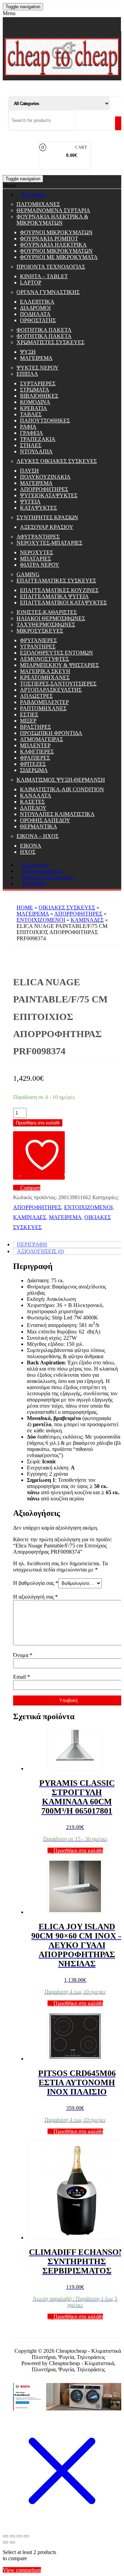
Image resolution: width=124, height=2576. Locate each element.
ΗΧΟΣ (28, 852)
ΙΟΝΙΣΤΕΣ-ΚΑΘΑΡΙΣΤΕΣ (47, 612)
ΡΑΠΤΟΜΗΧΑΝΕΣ (43, 708)
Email (22, 1677)
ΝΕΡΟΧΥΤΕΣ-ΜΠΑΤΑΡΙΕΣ (49, 543)
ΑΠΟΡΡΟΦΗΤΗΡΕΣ (44, 489)
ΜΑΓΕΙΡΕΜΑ (36, 358)
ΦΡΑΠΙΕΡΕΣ (35, 758)
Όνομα (23, 1655)
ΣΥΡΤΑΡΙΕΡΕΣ (38, 383)
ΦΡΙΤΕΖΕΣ (33, 764)
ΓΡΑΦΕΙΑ (32, 433)
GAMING (28, 574)
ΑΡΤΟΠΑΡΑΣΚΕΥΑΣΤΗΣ (51, 690)
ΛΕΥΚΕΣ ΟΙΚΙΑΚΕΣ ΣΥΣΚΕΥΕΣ (57, 461)
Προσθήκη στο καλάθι (38, 1123)
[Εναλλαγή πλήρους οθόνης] (12, 2536)
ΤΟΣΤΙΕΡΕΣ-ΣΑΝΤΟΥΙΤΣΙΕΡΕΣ (58, 684)
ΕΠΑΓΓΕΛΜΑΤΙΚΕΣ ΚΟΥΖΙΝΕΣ (59, 590)
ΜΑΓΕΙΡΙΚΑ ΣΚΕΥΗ (45, 671)
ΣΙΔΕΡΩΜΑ (34, 770)
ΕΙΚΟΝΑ (31, 846)
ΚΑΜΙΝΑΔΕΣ (87, 920)
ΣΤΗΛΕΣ (31, 445)
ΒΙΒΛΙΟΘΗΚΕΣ (39, 396)
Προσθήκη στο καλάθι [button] (78, 1851)
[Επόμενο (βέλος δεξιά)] (12, 2542)
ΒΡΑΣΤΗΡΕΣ (35, 727)
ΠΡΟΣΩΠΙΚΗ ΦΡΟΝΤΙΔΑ (51, 733)
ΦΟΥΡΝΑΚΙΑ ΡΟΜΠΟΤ (49, 239)
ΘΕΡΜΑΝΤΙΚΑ (39, 826)
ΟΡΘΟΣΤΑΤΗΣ (38, 320)
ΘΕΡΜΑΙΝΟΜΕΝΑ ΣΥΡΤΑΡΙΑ (53, 210)
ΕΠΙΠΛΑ (27, 374)
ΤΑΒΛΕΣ (31, 414)
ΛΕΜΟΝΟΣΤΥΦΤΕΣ (44, 659)
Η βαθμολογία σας (36, 1583)
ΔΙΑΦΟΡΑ (34, 883)
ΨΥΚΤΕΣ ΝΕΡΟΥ (38, 368)
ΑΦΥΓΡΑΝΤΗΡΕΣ (38, 537)
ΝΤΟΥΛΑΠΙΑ (36, 451)
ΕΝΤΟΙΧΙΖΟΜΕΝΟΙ (41, 920)
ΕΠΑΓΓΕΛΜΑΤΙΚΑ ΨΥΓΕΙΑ (54, 596)
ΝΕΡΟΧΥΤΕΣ (37, 552)
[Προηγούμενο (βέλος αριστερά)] (6, 2542)
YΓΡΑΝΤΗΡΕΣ (38, 646)
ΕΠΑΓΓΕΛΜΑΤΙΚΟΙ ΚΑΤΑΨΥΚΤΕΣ (63, 603)
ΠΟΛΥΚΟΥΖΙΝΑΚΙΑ (45, 477)
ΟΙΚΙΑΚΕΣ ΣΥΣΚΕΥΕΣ (67, 907)
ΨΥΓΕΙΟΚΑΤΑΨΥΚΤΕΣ (49, 495)
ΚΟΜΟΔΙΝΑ (35, 402)
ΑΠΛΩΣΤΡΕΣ (36, 696)
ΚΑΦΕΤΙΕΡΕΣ (37, 752)
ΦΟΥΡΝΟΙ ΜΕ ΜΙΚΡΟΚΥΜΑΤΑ (59, 257)
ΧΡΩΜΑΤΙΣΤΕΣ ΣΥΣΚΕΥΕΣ (50, 342)
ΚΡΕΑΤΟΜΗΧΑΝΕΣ (45, 677)
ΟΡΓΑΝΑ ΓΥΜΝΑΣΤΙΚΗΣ (48, 292)
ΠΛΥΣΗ (29, 471)
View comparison (22, 2570)
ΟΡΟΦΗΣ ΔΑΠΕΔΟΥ (45, 820)
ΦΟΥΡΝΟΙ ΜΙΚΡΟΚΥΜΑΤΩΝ (56, 232)
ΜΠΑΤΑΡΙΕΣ (35, 559)
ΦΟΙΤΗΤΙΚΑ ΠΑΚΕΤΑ (44, 330)
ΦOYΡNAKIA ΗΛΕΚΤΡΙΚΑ (53, 245)
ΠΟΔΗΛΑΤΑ (35, 314)
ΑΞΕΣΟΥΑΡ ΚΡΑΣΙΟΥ (47, 527)
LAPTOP (31, 282)
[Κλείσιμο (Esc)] (26, 2536)
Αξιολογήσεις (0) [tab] (40, 1251)
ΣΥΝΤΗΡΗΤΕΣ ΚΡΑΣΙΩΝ (47, 517)
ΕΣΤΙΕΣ (29, 714)
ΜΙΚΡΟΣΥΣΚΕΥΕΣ (40, 631)
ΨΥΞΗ (28, 352)
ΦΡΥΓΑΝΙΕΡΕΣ (38, 640)
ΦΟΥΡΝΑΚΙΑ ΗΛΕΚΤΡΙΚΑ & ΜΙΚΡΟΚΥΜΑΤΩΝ (52, 220)
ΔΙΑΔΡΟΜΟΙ (35, 308)
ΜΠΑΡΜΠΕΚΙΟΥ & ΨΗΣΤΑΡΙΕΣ (59, 665)
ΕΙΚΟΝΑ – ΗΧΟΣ (38, 836)
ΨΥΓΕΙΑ (30, 502)
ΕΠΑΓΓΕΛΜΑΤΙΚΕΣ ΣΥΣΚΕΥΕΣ (56, 581)
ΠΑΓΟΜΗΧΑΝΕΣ (38, 204)
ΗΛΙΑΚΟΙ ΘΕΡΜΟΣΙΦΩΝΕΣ (51, 618)
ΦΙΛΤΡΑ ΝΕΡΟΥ (40, 565)
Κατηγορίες (34, 195)
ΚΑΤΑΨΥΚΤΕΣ (38, 508)
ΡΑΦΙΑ (28, 427)
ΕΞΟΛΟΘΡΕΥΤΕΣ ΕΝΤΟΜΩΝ (56, 653)
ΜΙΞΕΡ (28, 721)
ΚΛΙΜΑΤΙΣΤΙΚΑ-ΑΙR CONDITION (62, 789)
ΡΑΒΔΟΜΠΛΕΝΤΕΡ (44, 702)
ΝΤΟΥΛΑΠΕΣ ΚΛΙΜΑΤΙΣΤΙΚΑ (57, 814)
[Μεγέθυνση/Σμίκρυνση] (6, 2536)
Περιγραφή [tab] (32, 1244)
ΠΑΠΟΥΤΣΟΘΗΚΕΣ (45, 421)
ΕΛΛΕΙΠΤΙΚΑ (37, 302)
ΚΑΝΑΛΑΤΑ (36, 796)
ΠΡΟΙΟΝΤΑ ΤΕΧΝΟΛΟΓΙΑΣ (51, 267)
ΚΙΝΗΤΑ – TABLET (44, 276)
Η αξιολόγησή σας (35, 1597)
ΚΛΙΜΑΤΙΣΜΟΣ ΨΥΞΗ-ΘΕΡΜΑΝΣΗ (61, 780)
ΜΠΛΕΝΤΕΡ (35, 745)
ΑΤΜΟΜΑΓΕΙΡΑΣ (42, 739)
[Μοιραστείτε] (19, 2536)
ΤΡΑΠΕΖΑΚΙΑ (38, 439)
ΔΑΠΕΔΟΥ (33, 808)
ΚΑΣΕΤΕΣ (32, 802)
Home (25, 907)
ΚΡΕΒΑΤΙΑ (34, 408)
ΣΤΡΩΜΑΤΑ (35, 390)
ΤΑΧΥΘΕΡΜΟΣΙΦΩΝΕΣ (46, 625)
